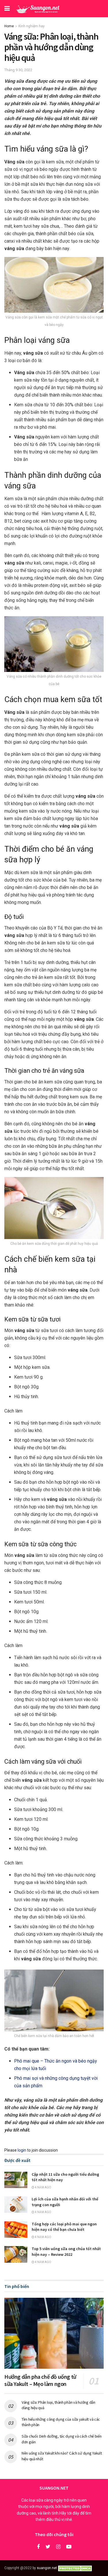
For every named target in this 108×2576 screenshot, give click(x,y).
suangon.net (47, 2568)
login (22, 2150)
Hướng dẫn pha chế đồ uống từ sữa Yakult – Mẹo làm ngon (40, 2380)
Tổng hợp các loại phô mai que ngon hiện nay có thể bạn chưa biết (64, 2227)
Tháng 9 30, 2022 (18, 70)
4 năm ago (43, 2187)
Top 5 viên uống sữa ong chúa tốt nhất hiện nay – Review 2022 (66, 2252)
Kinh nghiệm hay (32, 26)
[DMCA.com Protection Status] (76, 2568)
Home (9, 26)
